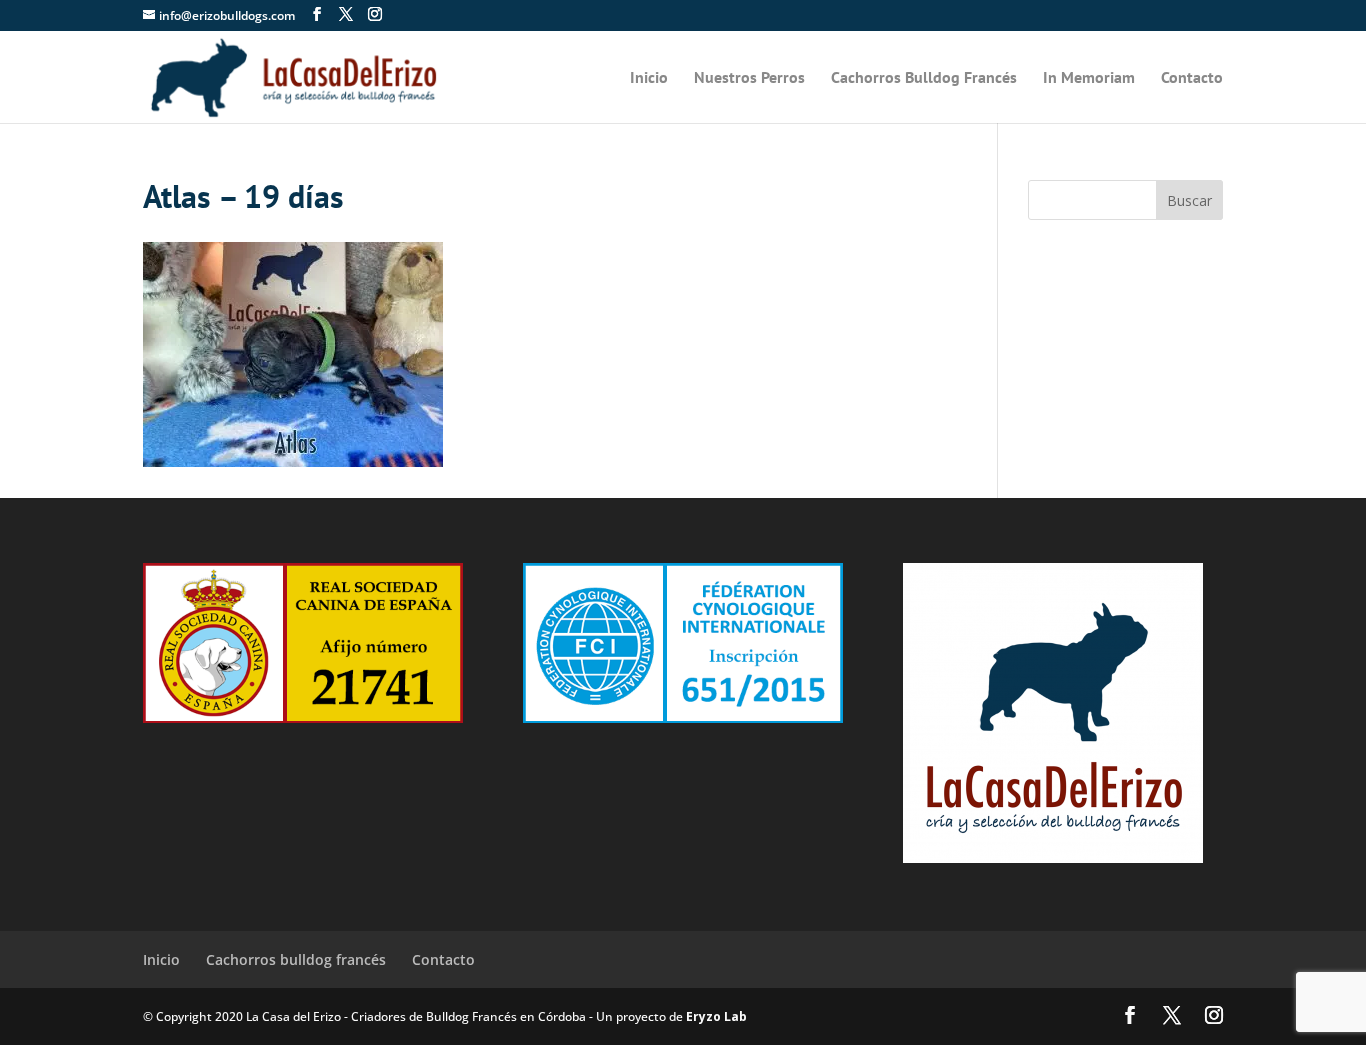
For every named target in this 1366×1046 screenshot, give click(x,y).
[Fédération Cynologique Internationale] (683, 717)
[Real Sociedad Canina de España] (303, 717)
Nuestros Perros (749, 78)
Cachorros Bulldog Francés (924, 78)
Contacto (1192, 78)
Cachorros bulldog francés (296, 959)
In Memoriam (1089, 78)
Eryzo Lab (716, 1016)
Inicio (649, 78)
